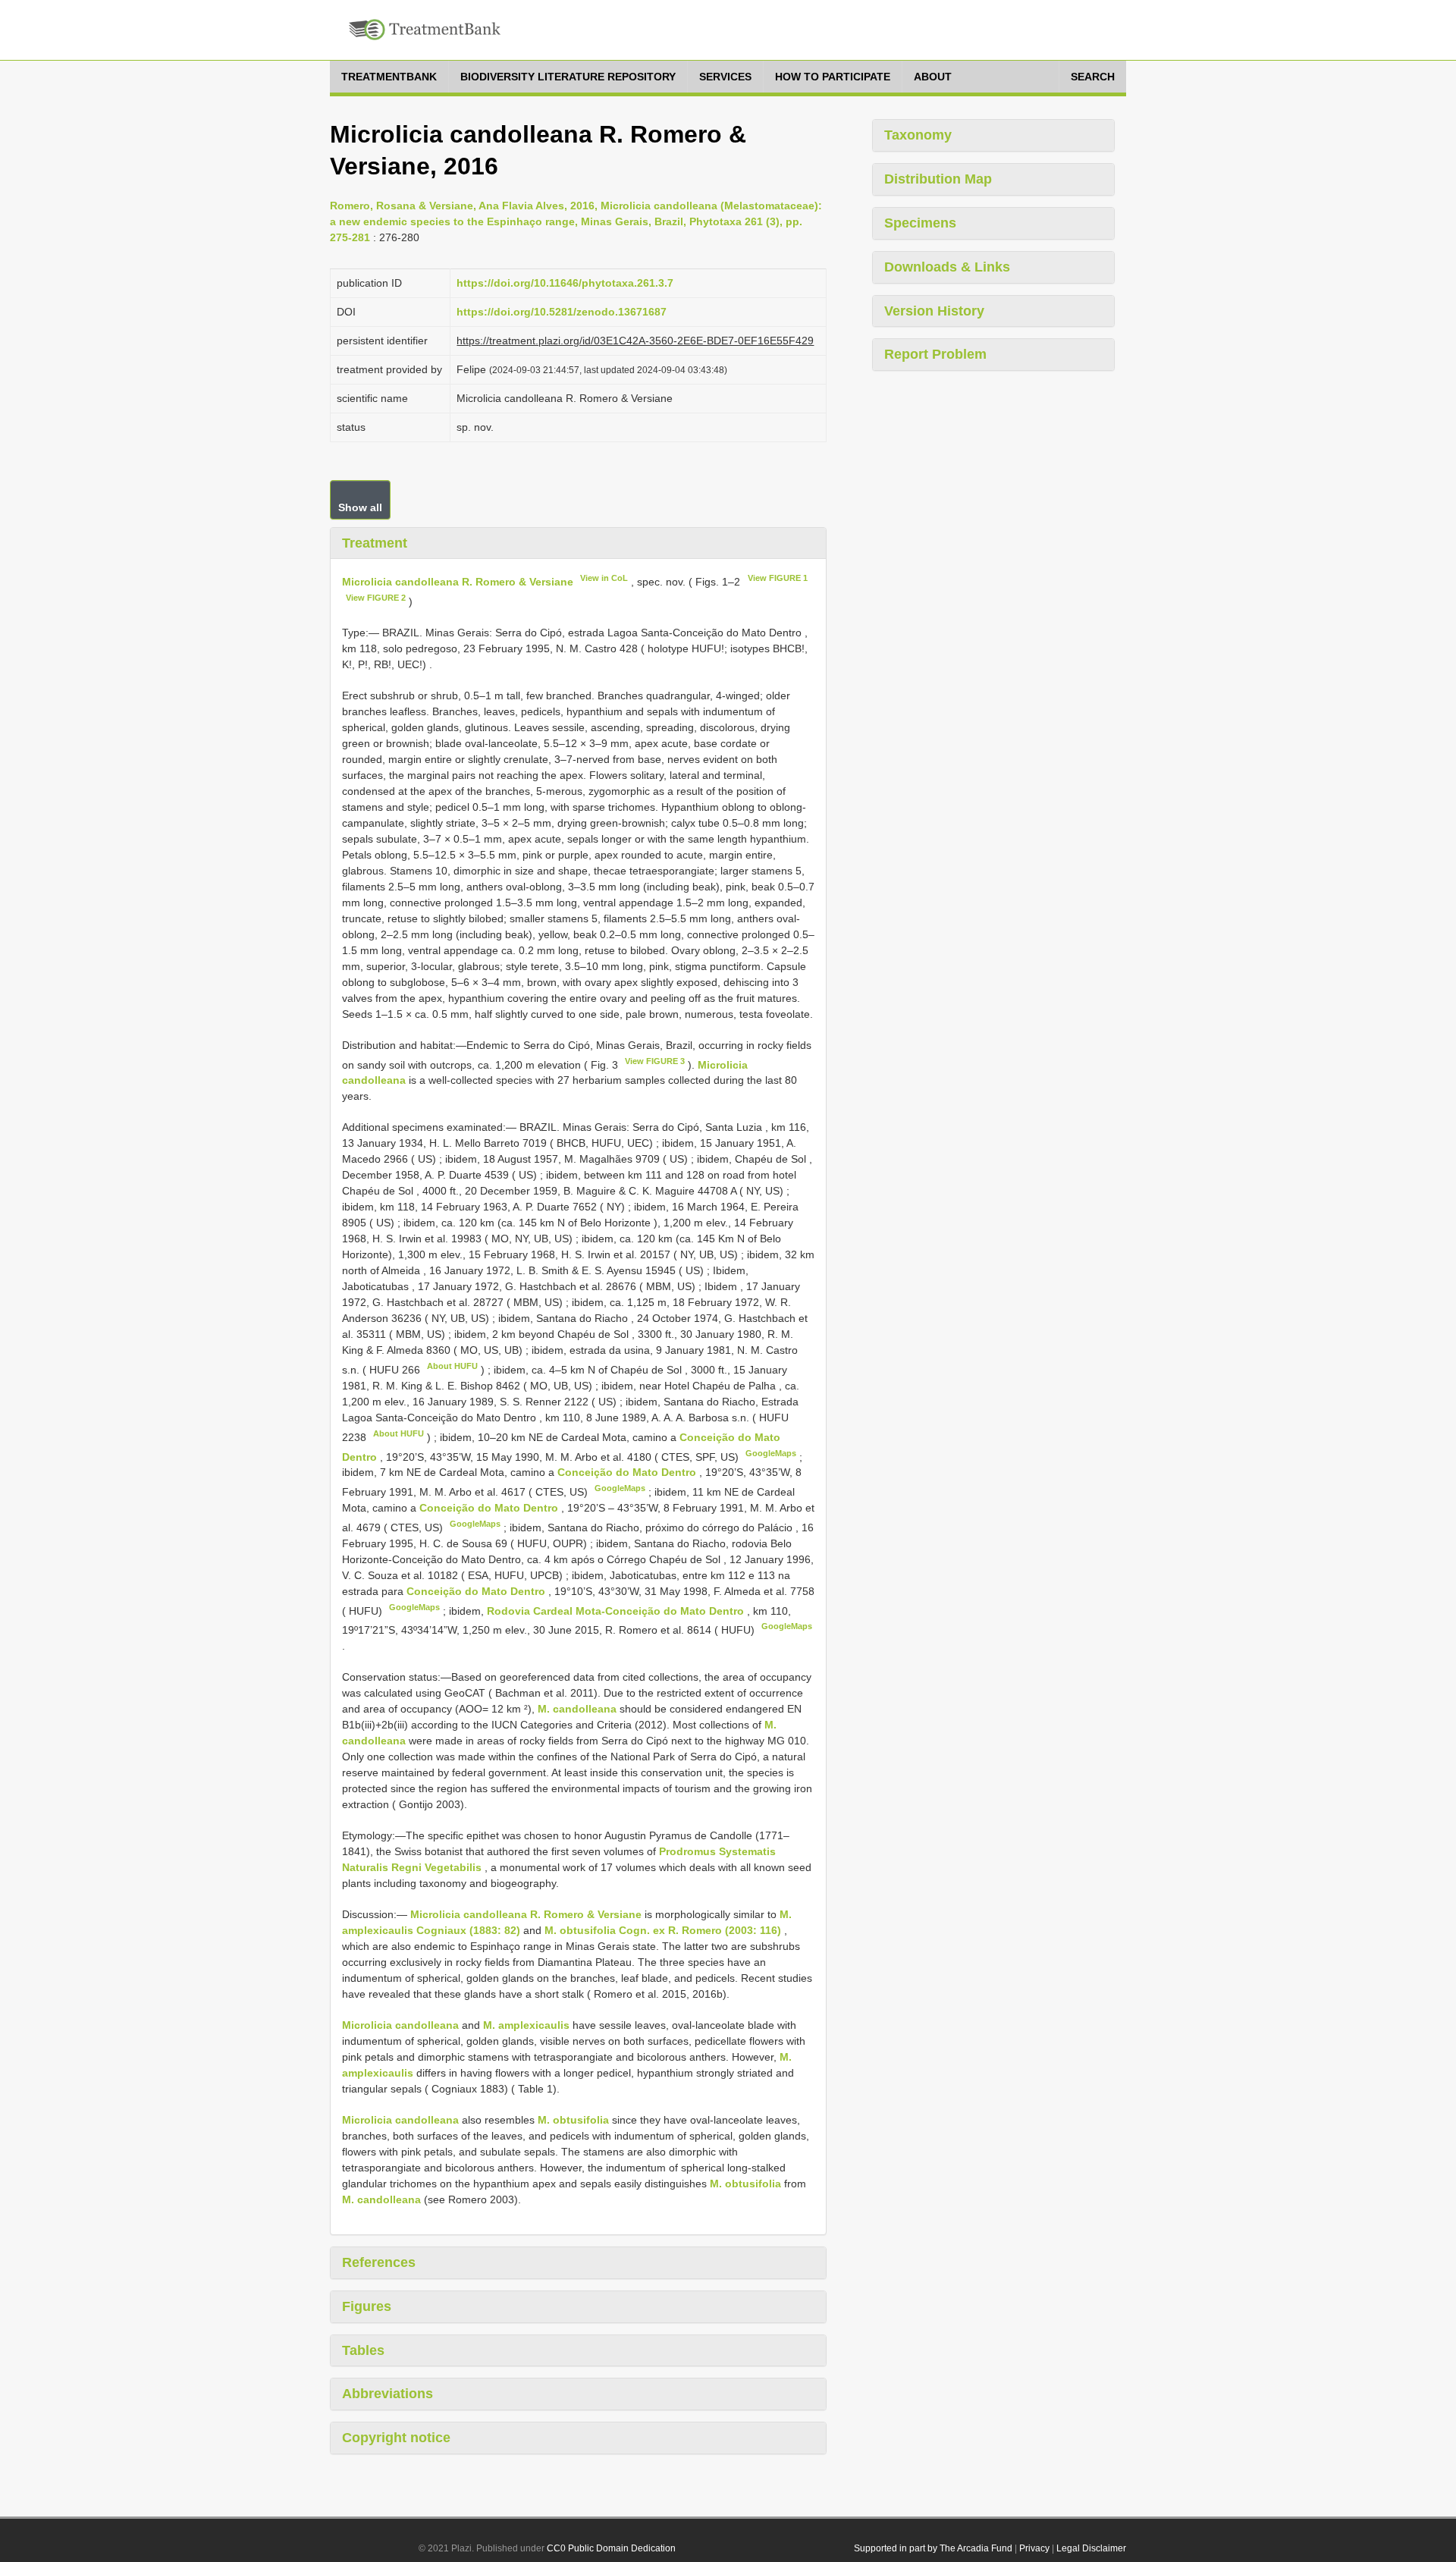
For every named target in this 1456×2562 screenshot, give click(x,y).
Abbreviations (388, 2394)
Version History (934, 311)
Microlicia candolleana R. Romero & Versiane (458, 582)
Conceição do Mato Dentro (628, 1472)
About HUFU (452, 1366)
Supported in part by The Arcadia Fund (933, 2548)
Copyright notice (396, 2438)
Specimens (920, 223)
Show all (360, 507)
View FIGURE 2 (376, 598)
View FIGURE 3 (655, 1061)
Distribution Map (938, 179)
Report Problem (935, 354)
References (379, 2262)
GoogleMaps (771, 1453)
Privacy (1034, 2548)
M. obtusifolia (573, 2120)
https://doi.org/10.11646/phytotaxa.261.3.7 (565, 283)
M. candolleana (577, 1709)
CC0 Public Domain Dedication (611, 2548)
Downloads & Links (947, 267)
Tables (363, 2350)
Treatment (375, 543)
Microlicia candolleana (400, 2025)
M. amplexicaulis (526, 2025)
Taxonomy (918, 135)
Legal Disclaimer (1091, 2548)
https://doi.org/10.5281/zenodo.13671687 (562, 312)
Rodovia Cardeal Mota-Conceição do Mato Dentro (617, 1610)
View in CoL (604, 578)
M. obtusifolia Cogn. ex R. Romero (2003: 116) (663, 1930)
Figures (367, 2306)
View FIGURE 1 (778, 578)
